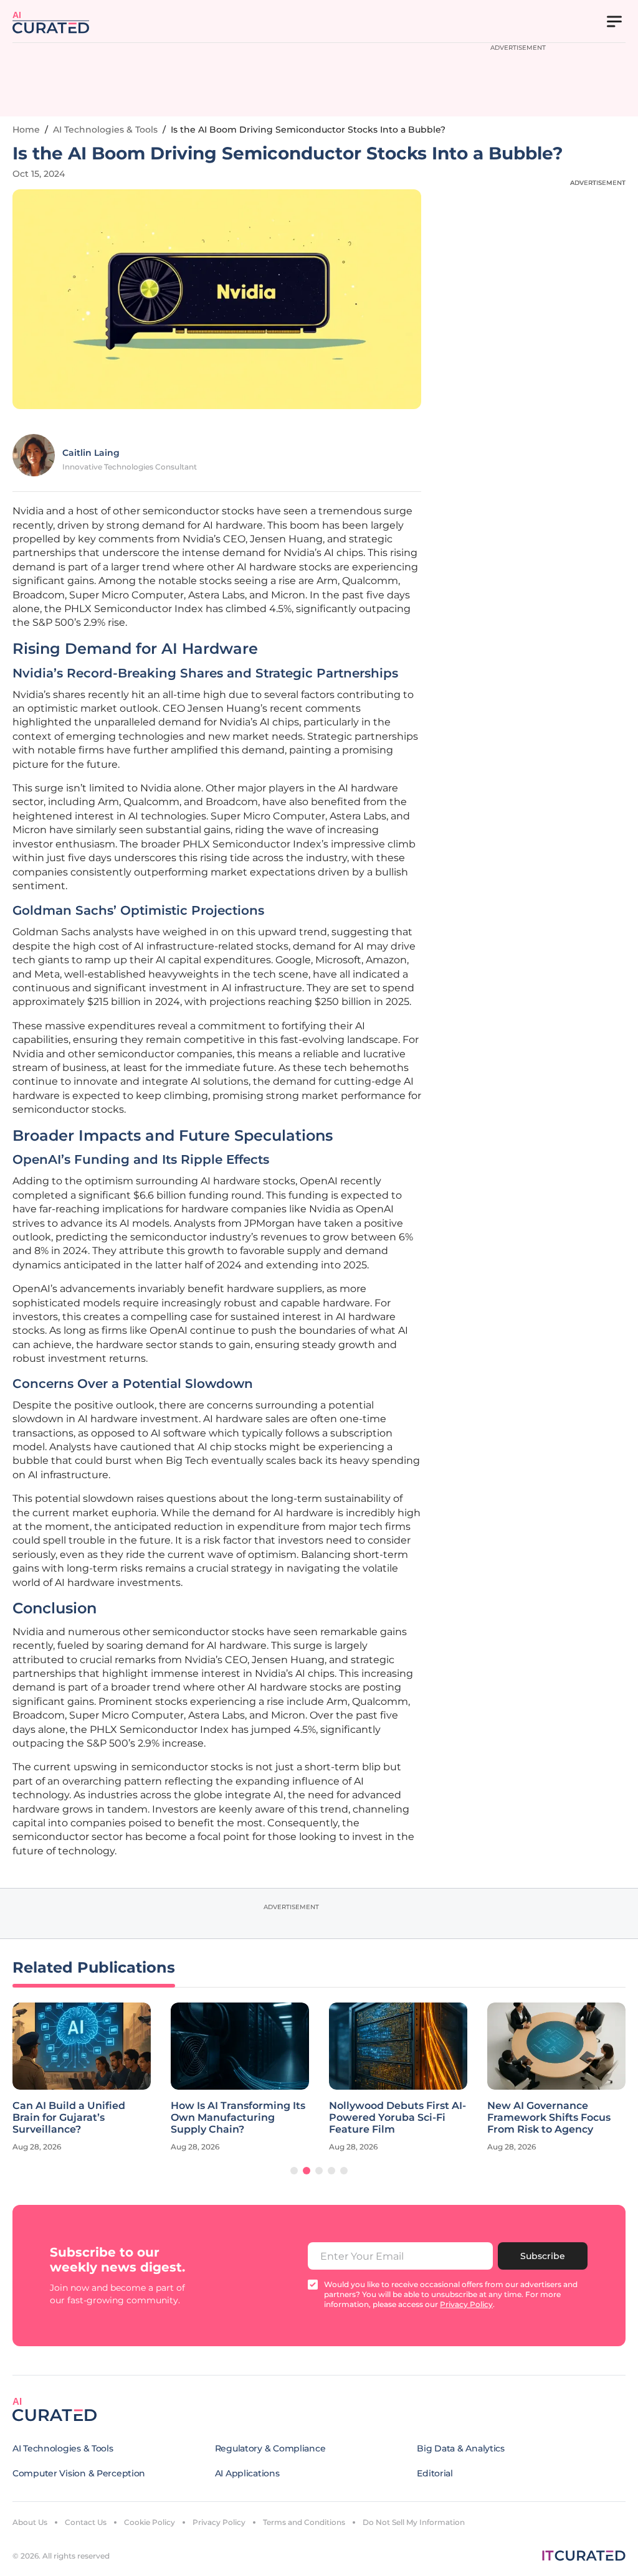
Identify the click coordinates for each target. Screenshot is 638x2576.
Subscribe (543, 2256)
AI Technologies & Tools (105, 130)
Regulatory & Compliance (270, 2448)
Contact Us (86, 2522)
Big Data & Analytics (460, 2448)
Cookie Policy (150, 2522)
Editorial (435, 2473)
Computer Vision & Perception (79, 2473)
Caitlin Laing (91, 453)
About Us (30, 2522)
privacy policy (466, 2304)
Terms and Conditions (304, 2522)
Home (26, 130)
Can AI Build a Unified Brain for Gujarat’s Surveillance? (69, 2117)
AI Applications (247, 2473)
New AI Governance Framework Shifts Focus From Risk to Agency (549, 2117)
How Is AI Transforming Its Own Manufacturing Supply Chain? (238, 2117)
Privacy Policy (219, 2522)
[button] (294, 2171)
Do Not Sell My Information (414, 2522)
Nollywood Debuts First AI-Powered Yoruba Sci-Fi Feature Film (398, 2117)
